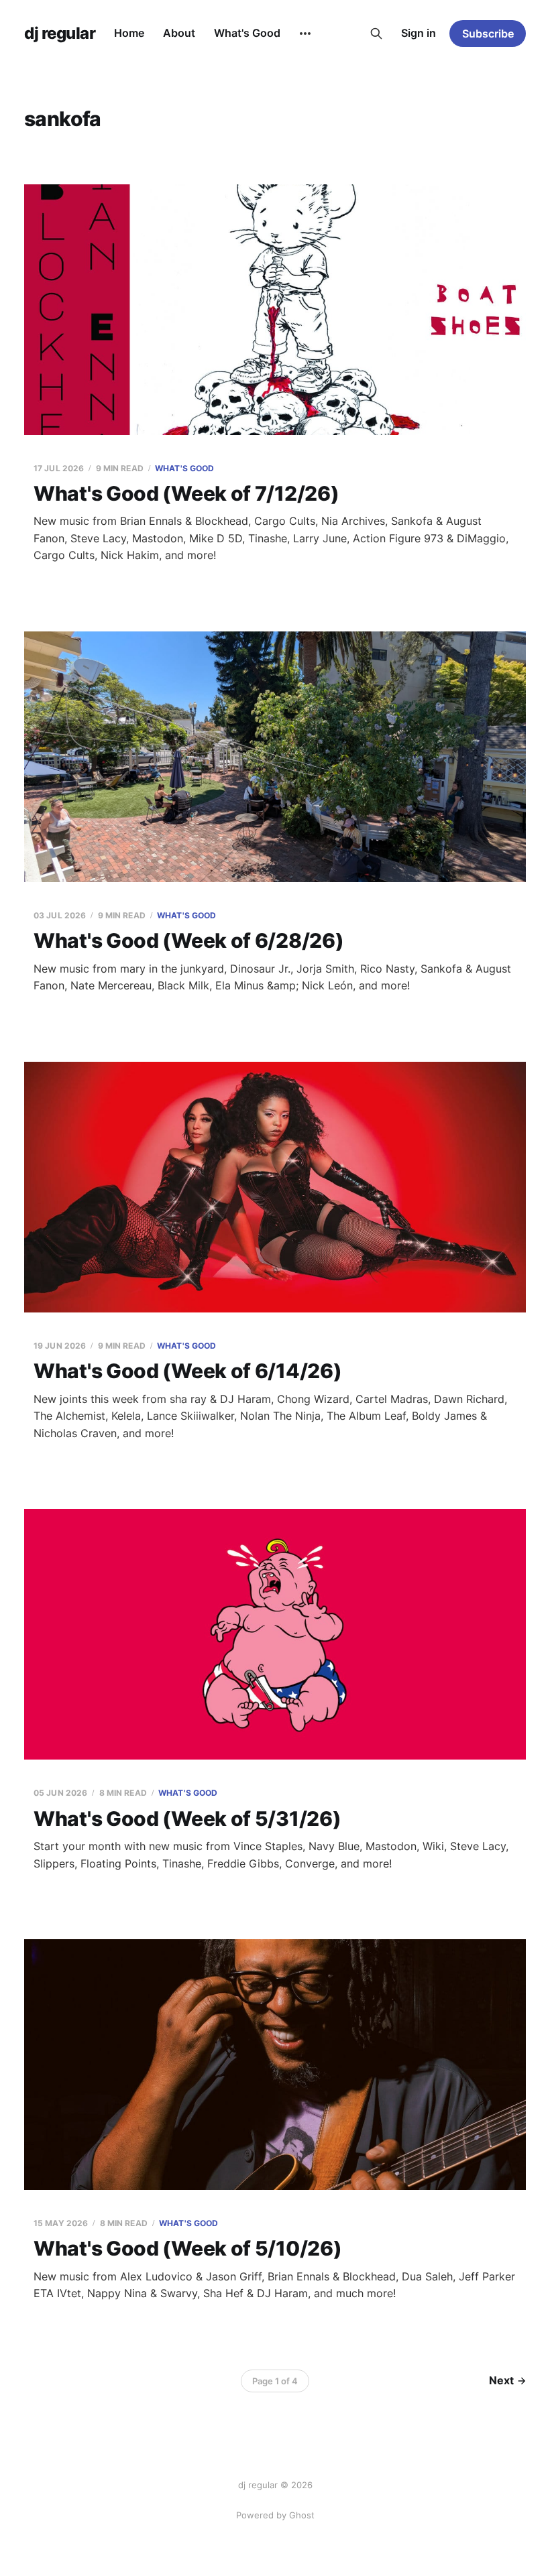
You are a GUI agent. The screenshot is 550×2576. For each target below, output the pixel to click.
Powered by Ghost (275, 2515)
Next (501, 2380)
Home (129, 33)
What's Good (247, 33)
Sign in (419, 33)
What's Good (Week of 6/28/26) (188, 940)
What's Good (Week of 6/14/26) (187, 1371)
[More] (305, 34)
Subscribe (488, 34)
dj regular (60, 34)
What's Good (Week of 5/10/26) (187, 2248)
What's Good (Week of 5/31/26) (187, 1819)
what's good (184, 468)
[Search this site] (376, 34)
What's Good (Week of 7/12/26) (186, 493)
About (179, 33)
